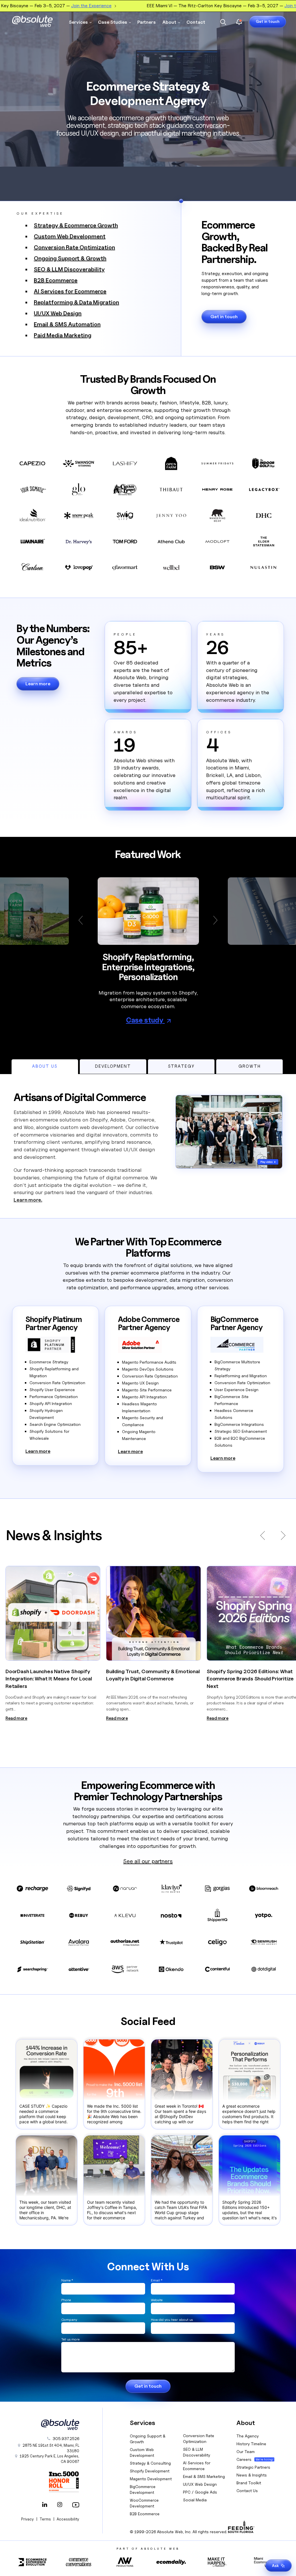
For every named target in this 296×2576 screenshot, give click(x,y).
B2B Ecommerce (56, 280)
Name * (67, 2280)
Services (78, 22)
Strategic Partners (253, 2467)
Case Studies (113, 22)
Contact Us (247, 2491)
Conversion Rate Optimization (74, 247)
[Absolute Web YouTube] (75, 2505)
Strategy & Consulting (150, 2463)
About (169, 22)
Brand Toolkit (249, 2483)
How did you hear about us (172, 2320)
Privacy (27, 2519)
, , (49, 2459)
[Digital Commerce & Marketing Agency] (32, 21)
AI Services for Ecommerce (70, 291)
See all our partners (148, 1861)
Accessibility (68, 2519)
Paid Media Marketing (63, 335)
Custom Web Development (70, 236)
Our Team (246, 2451)
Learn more (38, 684)
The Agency (248, 2436)
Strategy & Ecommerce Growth (76, 225)
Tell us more (70, 2339)
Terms (45, 2519)
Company (69, 2320)
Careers (244, 2459)
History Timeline (251, 2444)
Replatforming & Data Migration (76, 302)
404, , (51, 2448)
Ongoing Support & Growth (70, 258)
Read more (16, 1718)
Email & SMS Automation (67, 324)
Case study (145, 1020)
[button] (83, 920)
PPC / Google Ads (200, 2492)
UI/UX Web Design (58, 313)
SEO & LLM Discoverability (69, 269)
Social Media (195, 2500)
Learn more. (28, 1200)
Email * (157, 2280)
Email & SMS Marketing (204, 2476)
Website (157, 2300)
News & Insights (252, 2475)
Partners (147, 22)
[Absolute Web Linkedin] (45, 2505)
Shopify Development (150, 2471)
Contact (196, 22)
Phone (66, 2300)
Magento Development (151, 2479)
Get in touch (268, 21)
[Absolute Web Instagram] (60, 2505)
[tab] (45, 1067)
